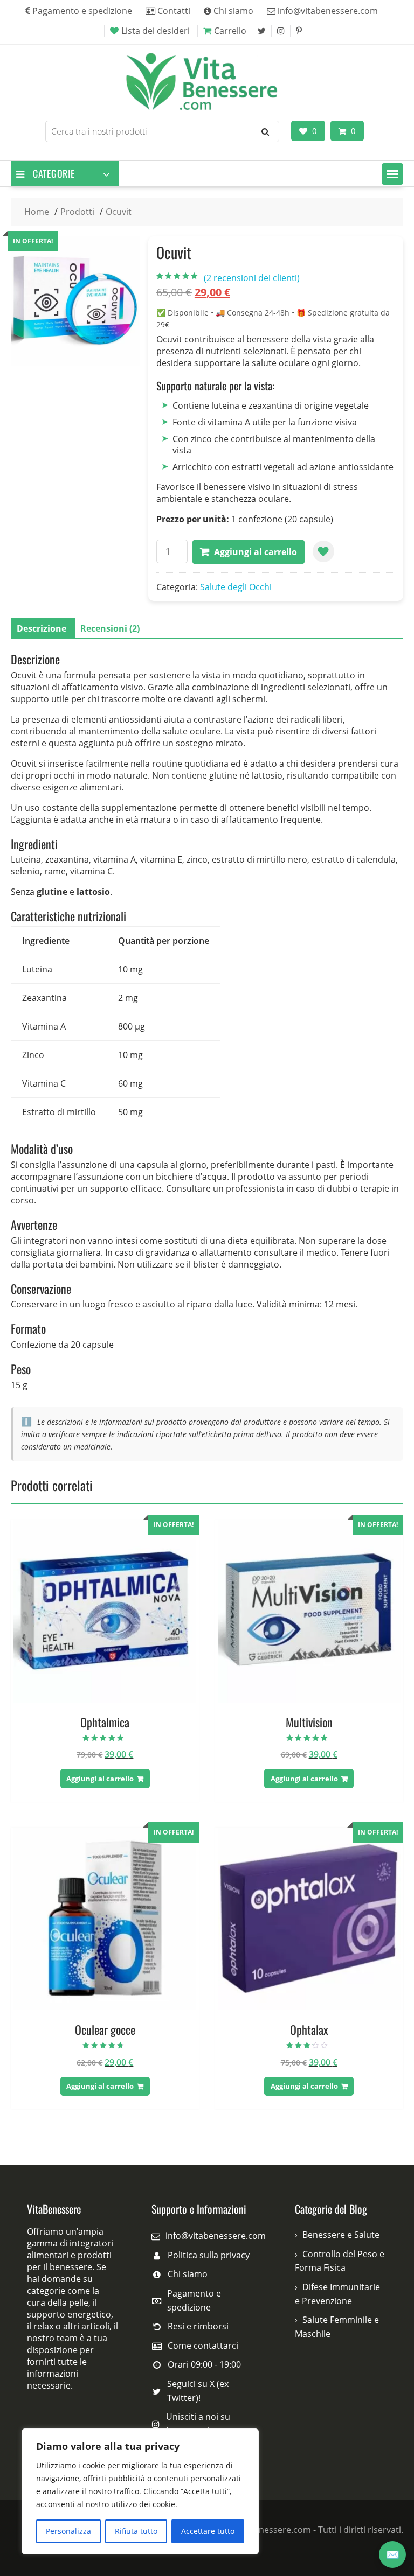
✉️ (393, 2554)
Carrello (230, 31)
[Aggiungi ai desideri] (323, 551)
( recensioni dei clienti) (252, 278)
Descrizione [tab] (42, 628)
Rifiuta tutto (136, 2531)
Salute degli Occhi (236, 587)
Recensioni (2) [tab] (110, 628)
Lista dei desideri (156, 31)
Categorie (54, 173)
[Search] (265, 131)
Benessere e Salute (341, 2235)
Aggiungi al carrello (256, 552)
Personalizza (68, 2531)
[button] (392, 174)
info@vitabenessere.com (216, 2236)
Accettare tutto (208, 2531)
